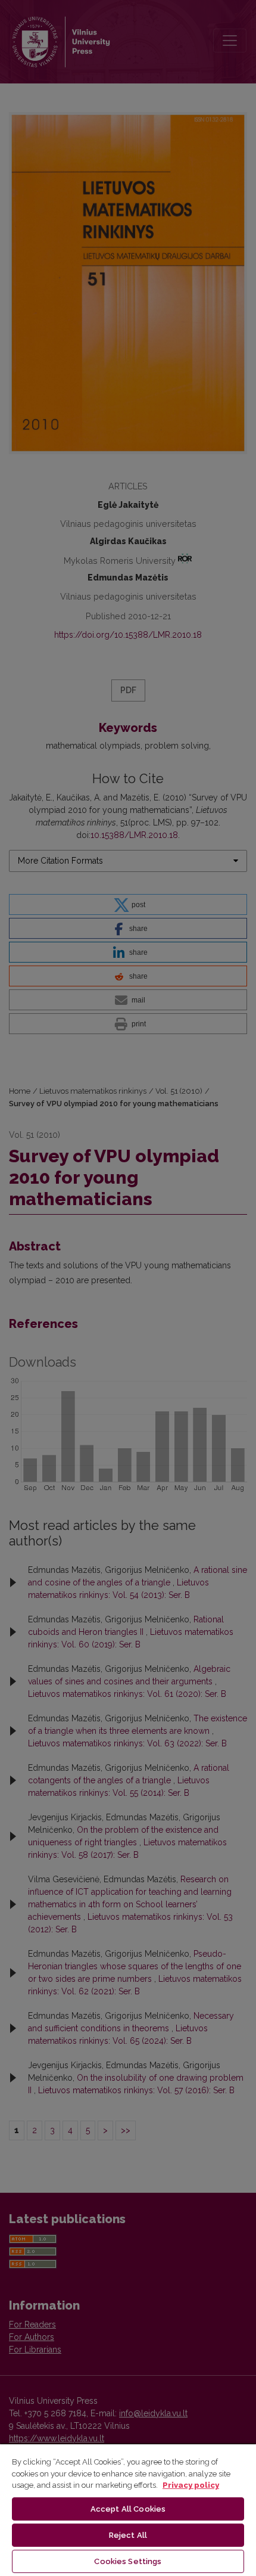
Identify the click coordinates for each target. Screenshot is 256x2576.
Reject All (128, 2535)
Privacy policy (191, 2485)
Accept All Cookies (128, 2509)
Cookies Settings (128, 2561)
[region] (128, 2510)
